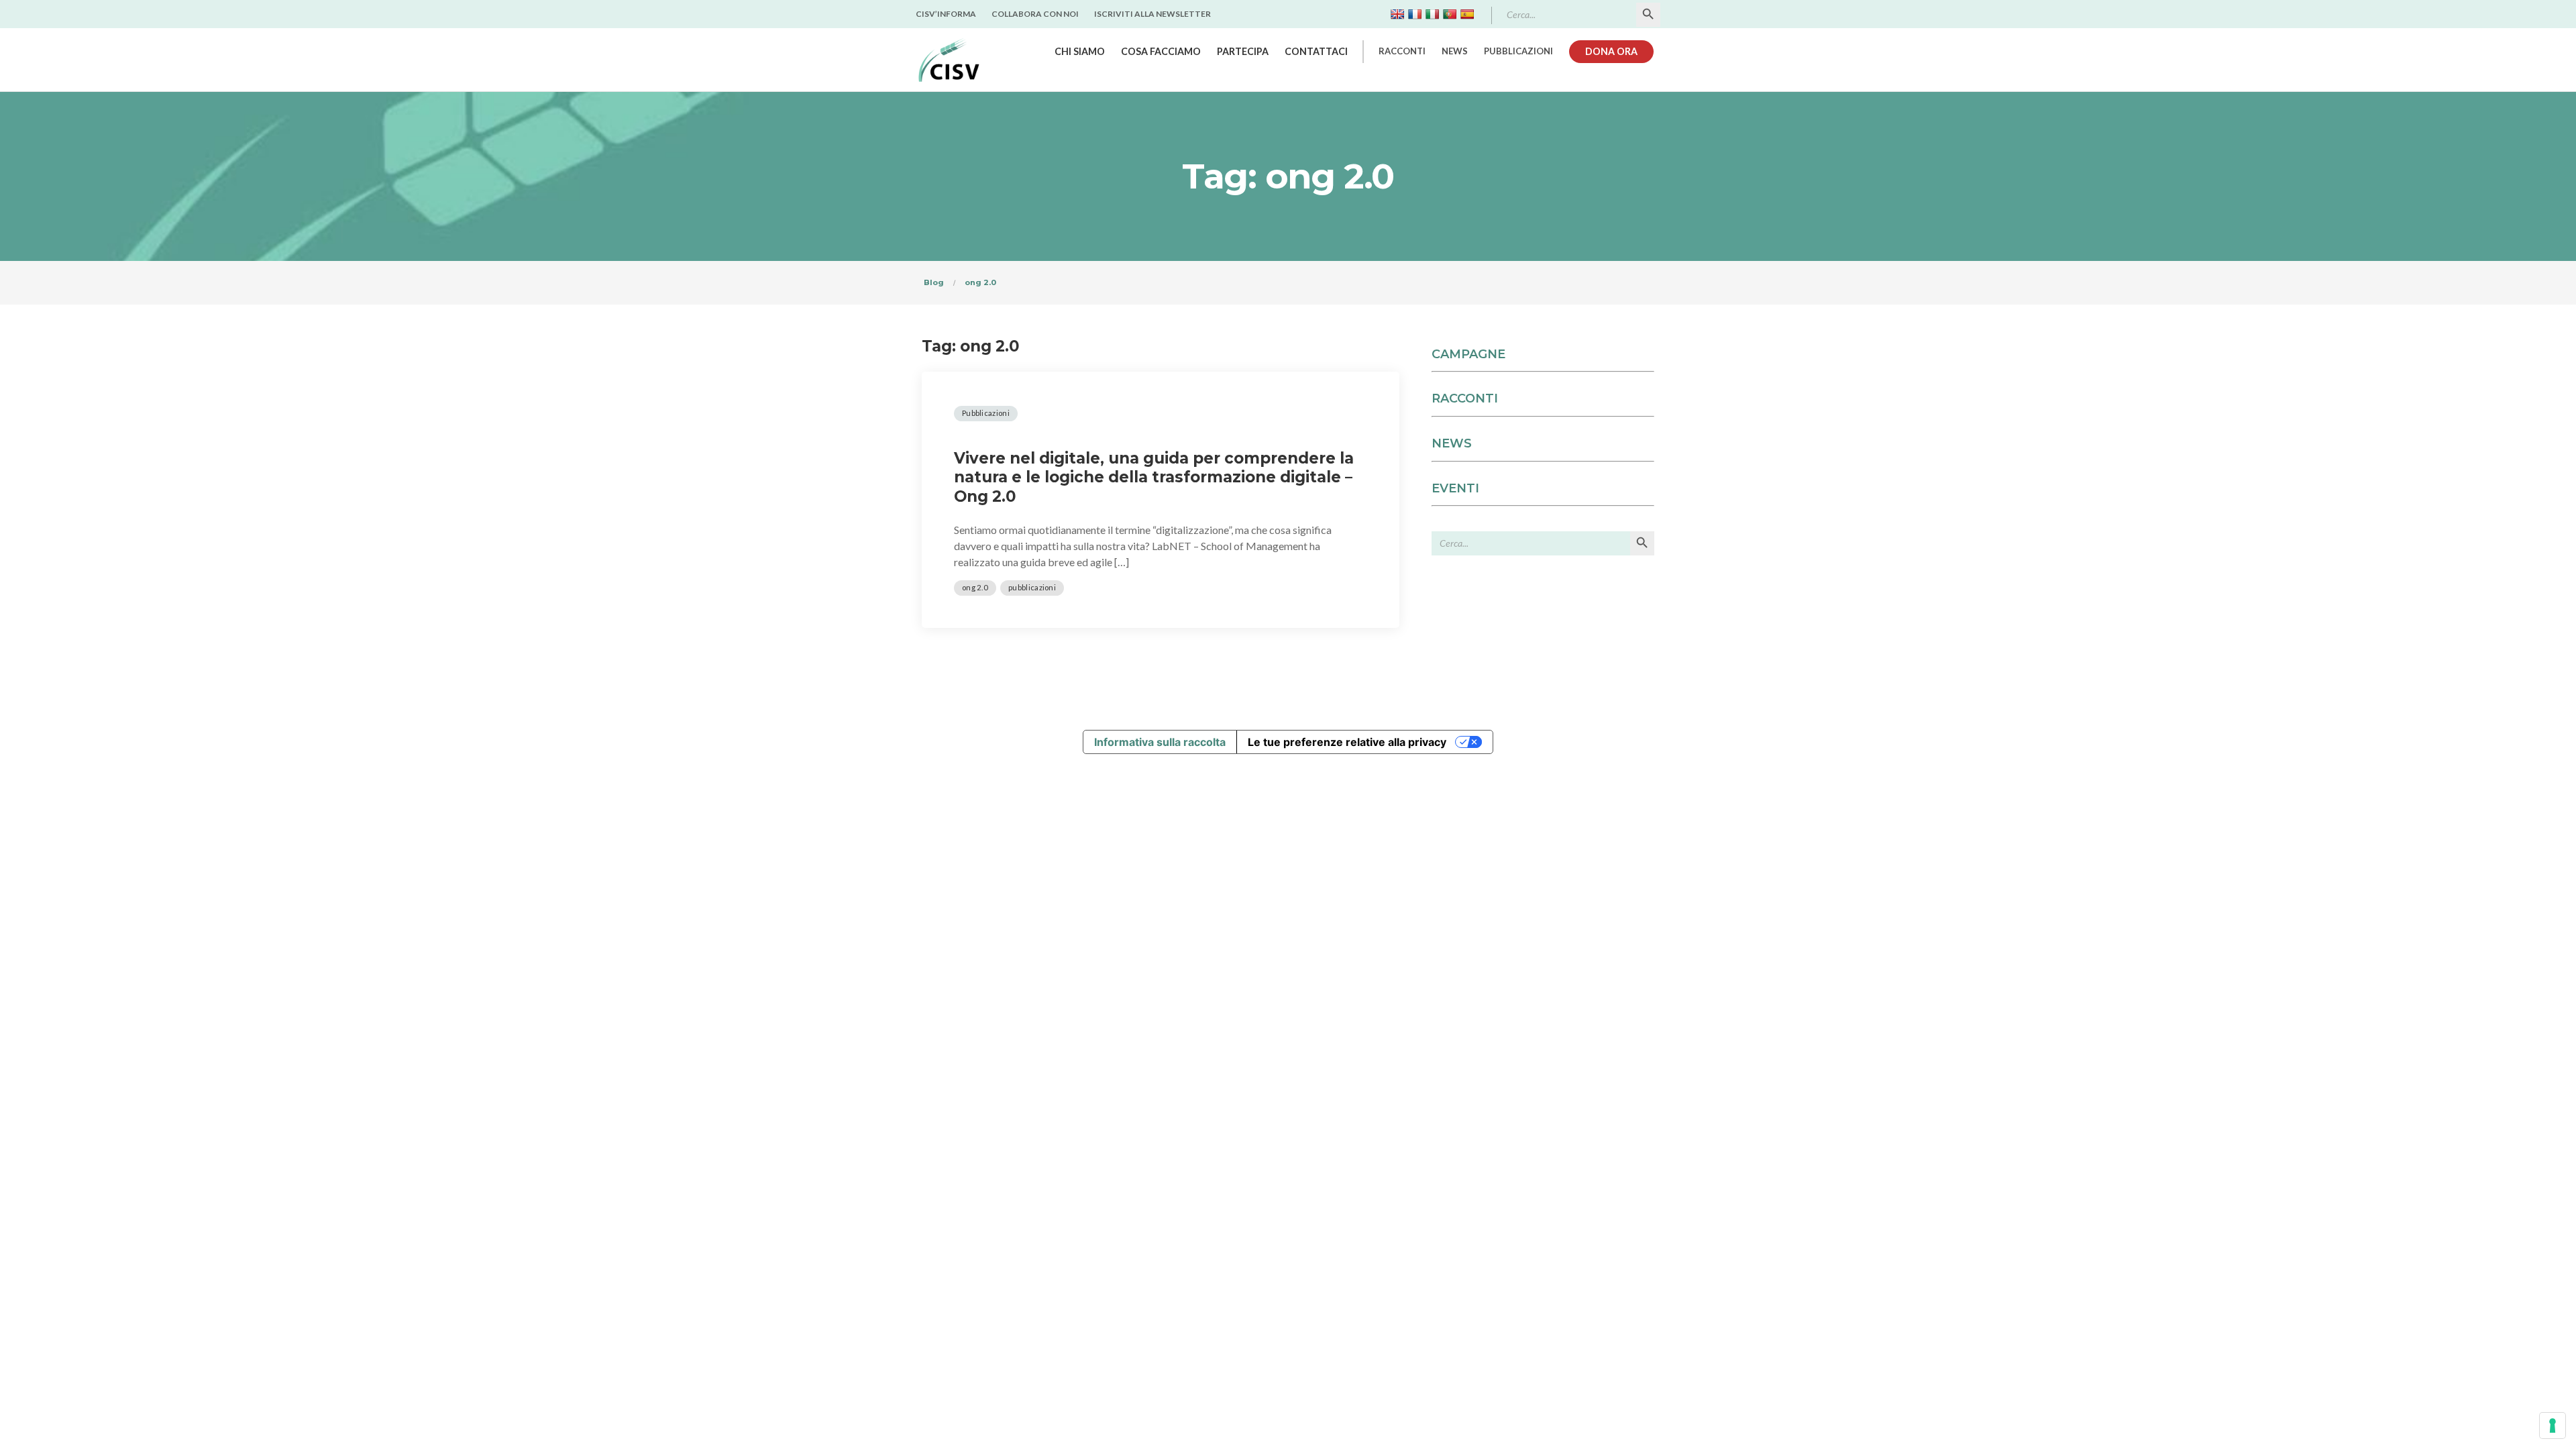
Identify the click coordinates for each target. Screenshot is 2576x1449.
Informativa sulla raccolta (1160, 742)
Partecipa (1243, 51)
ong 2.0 (975, 587)
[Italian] (1432, 14)
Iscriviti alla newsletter (1152, 14)
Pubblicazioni (1518, 51)
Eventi (1455, 488)
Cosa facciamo (1161, 51)
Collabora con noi (1035, 14)
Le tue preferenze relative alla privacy (1347, 742)
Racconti (1402, 51)
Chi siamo (1080, 51)
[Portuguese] (1450, 14)
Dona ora (1611, 51)
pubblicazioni (1032, 587)
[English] (1397, 14)
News (1455, 51)
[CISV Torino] (949, 60)
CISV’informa (946, 14)
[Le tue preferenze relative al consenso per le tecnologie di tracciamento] (2553, 1426)
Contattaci (1316, 51)
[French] (1415, 14)
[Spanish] (1467, 14)
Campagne (1468, 354)
